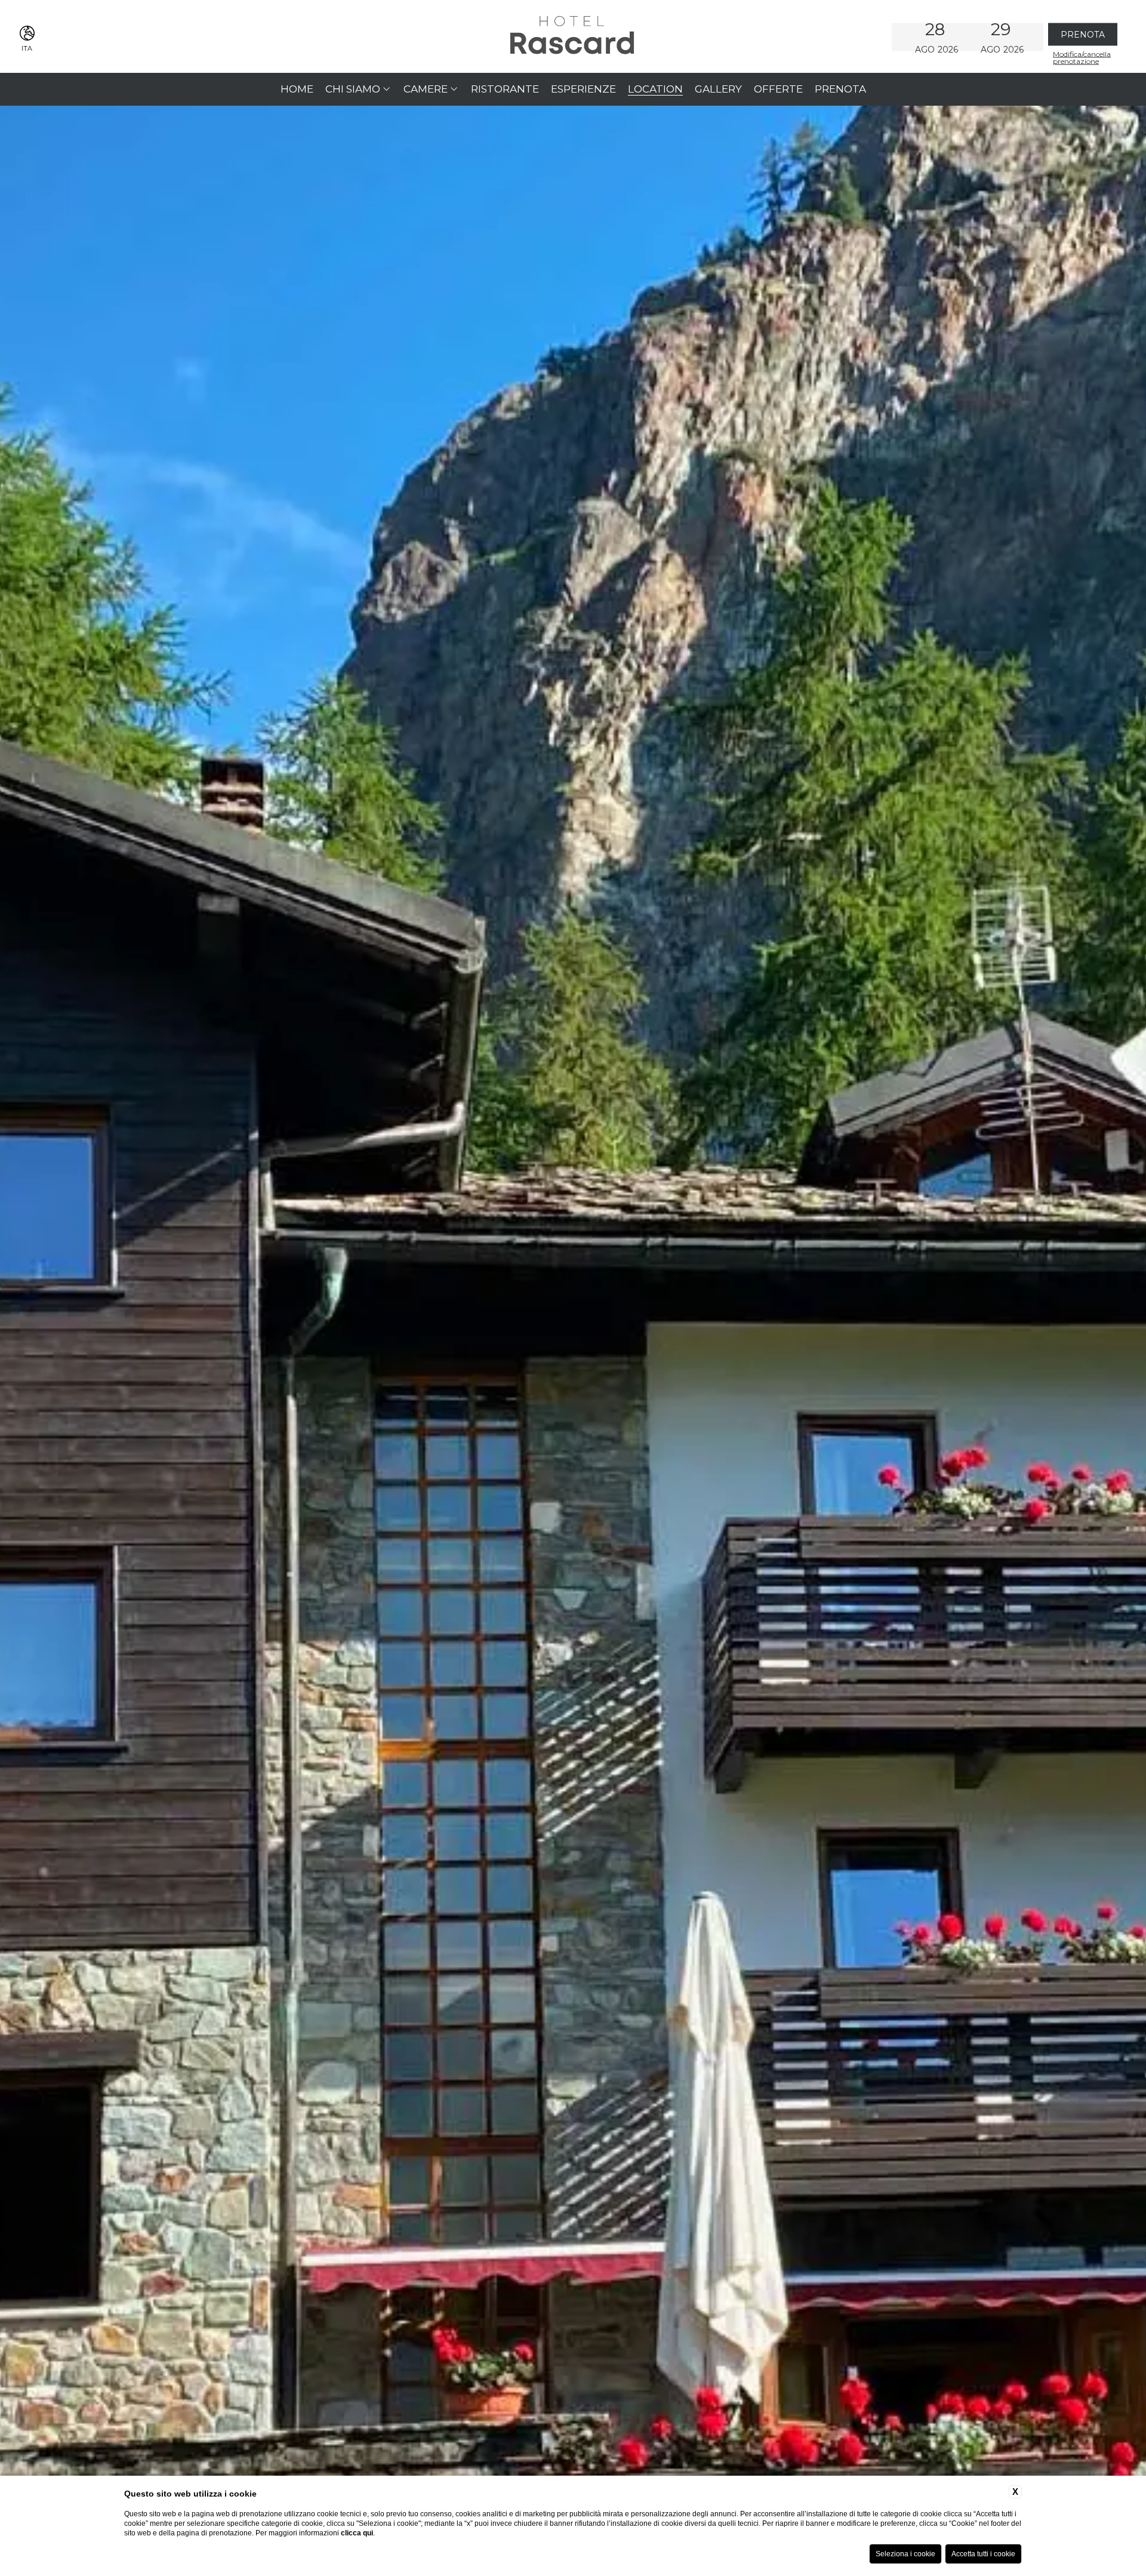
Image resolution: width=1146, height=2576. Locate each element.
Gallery (718, 89)
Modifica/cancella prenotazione (1082, 57)
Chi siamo (353, 89)
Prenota (840, 89)
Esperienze (583, 89)
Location (655, 89)
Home (297, 89)
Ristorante (505, 89)
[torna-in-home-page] (573, 36)
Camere (426, 89)
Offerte (778, 89)
